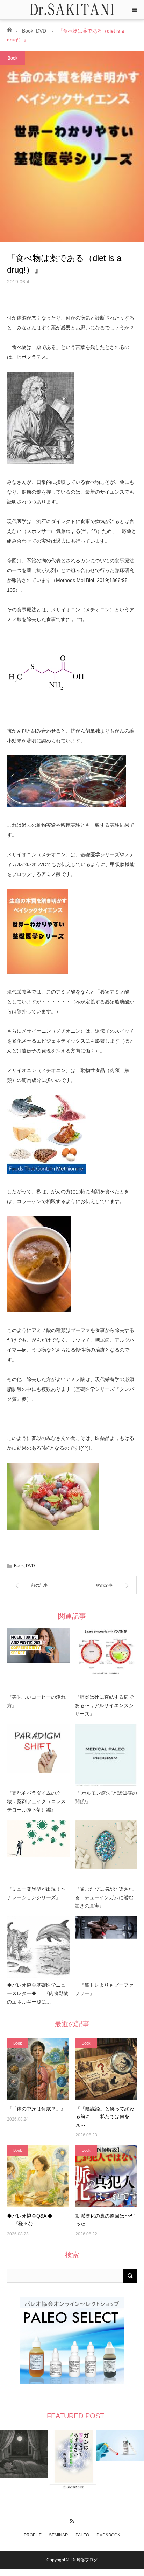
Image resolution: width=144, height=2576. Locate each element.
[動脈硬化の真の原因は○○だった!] (106, 2176)
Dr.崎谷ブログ (84, 2560)
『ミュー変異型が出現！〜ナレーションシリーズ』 (36, 1893)
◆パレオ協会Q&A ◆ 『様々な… (30, 2220)
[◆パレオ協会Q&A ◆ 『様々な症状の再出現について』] (38, 2176)
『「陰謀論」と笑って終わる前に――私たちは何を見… (105, 2117)
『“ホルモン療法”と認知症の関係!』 (106, 1797)
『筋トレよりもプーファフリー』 (104, 1989)
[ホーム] (9, 29)
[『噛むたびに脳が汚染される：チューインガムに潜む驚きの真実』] (106, 1851)
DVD (41, 31)
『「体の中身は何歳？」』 (36, 2109)
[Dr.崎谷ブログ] (72, 9)
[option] (24, 2454)
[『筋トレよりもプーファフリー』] (106, 1947)
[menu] (134, 10)
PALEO (82, 2535)
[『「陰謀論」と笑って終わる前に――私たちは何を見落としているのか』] (106, 2069)
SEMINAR (59, 2535)
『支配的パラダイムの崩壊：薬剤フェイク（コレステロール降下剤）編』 (36, 1801)
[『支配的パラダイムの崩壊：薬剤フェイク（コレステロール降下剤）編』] (38, 1755)
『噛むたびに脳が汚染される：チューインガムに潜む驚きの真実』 (104, 1897)
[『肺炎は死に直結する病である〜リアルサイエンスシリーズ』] (106, 1659)
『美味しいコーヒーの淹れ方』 (36, 1701)
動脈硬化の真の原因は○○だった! (105, 2220)
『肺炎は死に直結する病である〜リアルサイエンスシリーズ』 (104, 1705)
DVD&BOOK (108, 2535)
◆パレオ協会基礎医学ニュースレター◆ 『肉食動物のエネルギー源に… (38, 1993)
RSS (72, 2520)
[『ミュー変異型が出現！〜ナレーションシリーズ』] (38, 1851)
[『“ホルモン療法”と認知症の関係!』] (106, 1755)
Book (28, 31)
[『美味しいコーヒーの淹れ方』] (38, 1659)
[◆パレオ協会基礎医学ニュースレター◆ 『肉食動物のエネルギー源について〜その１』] (38, 1947)
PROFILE (33, 2535)
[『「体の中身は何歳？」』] (38, 2069)
